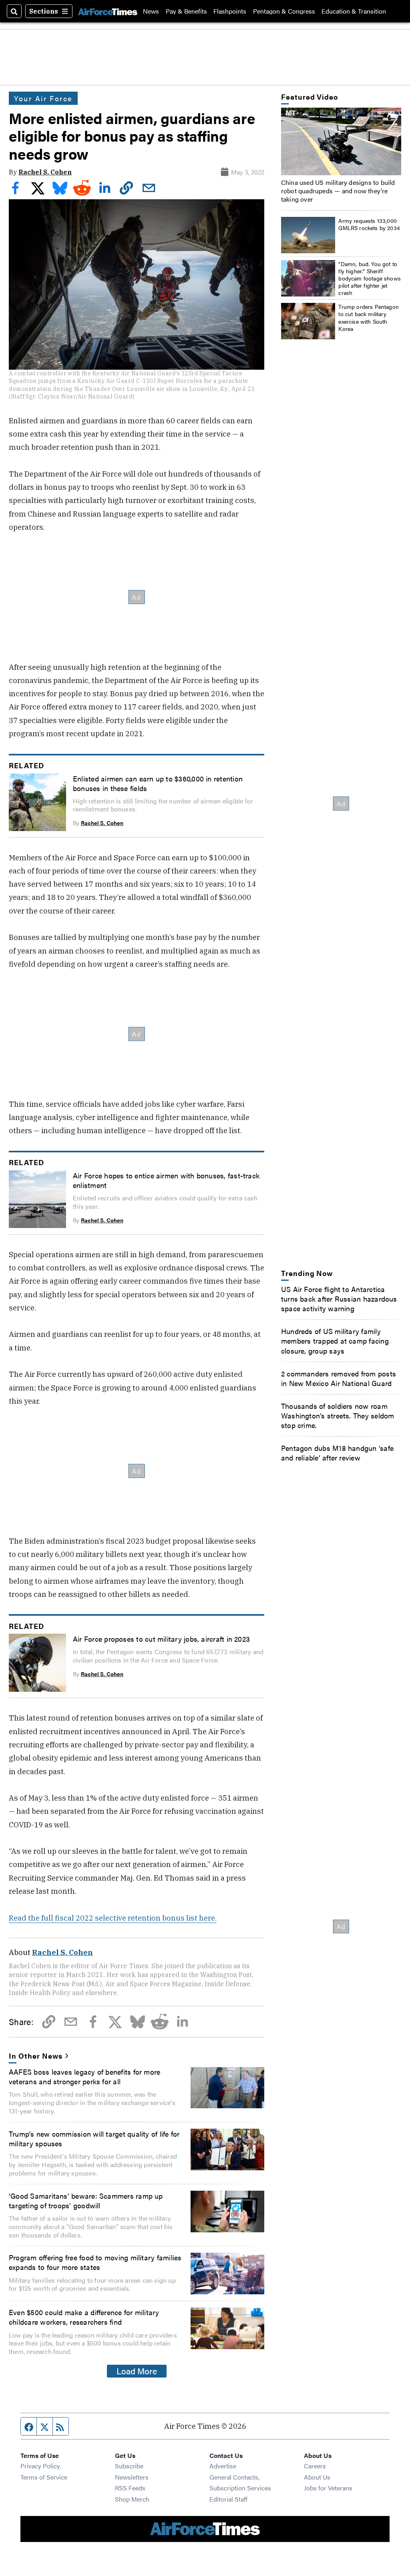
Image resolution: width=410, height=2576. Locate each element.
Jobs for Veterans (328, 2488)
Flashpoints (230, 11)
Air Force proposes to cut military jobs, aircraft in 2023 (161, 1639)
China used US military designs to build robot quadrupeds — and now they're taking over (338, 191)
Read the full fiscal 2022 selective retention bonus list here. (113, 1918)
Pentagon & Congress (284, 11)
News (151, 11)
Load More (137, 2371)
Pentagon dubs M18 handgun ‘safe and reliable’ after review (337, 1452)
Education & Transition (354, 11)
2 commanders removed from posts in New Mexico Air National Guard (339, 1378)
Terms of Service (44, 2477)
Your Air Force (43, 98)
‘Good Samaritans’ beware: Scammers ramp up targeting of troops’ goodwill (86, 2200)
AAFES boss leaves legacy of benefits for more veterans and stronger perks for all (84, 2076)
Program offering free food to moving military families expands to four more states (95, 2262)
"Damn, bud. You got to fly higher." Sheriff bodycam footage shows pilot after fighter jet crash (370, 278)
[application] (341, 141)
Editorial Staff (228, 2499)
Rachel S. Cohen (45, 172)
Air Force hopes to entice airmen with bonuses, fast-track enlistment (166, 1180)
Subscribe (129, 2466)
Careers (315, 2466)
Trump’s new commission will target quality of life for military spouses (94, 2138)
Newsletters (132, 2477)
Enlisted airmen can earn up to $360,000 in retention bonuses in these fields (158, 783)
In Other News (35, 2055)
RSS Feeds (130, 2488)
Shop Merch (132, 2499)
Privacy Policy (40, 2466)
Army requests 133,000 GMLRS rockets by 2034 (369, 224)
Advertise (223, 2466)
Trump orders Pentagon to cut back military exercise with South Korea (369, 317)
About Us (317, 2477)
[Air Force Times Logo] (108, 11)
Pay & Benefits (186, 11)
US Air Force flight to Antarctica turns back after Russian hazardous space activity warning (339, 1298)
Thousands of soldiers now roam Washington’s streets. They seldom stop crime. (338, 1415)
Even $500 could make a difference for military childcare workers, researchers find (84, 2317)
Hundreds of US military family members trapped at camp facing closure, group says (335, 1340)
